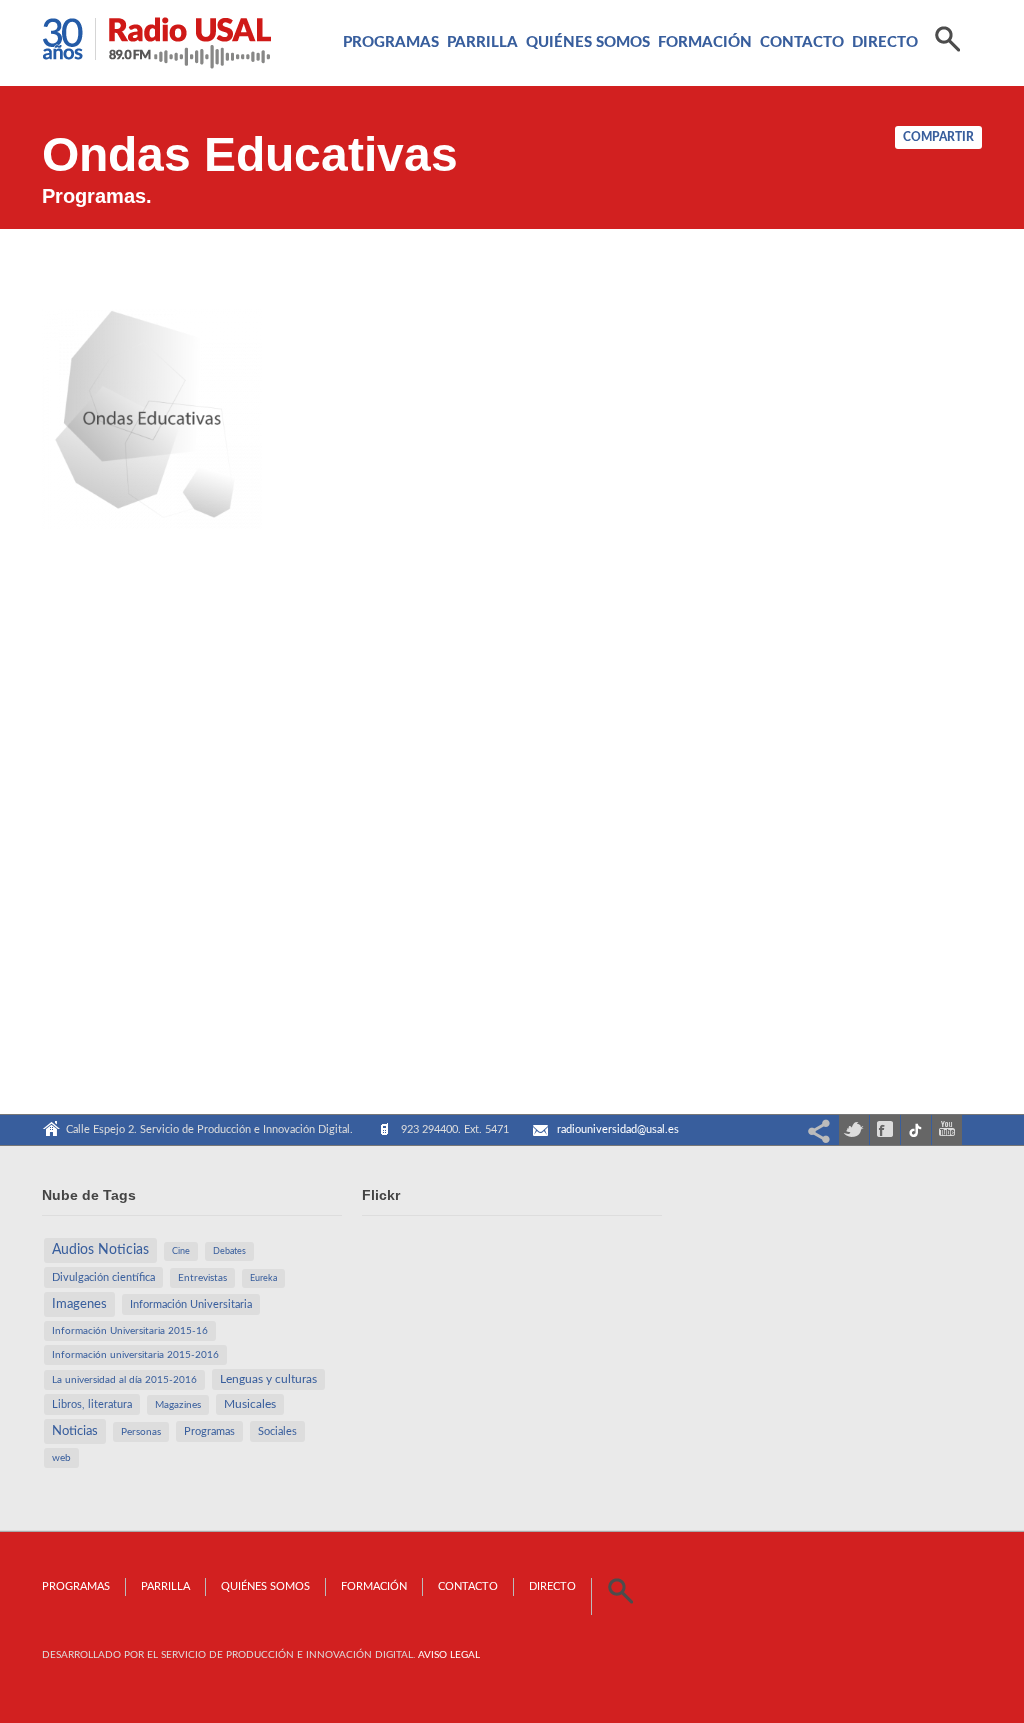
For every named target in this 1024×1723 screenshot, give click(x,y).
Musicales (250, 1404)
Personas (141, 1432)
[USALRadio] (157, 48)
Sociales (277, 1431)
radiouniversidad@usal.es (618, 1129)
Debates (229, 1251)
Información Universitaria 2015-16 (130, 1331)
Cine (181, 1251)
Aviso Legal (449, 1655)
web (61, 1458)
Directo (885, 42)
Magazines (178, 1405)
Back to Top (964, 60)
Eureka (263, 1278)
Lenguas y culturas (268, 1379)
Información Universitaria (191, 1304)
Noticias (75, 1431)
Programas (391, 42)
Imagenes (79, 1304)
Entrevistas (202, 1278)
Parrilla (482, 42)
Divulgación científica (103, 1277)
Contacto (802, 42)
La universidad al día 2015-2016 (124, 1380)
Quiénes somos (588, 42)
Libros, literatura (92, 1404)
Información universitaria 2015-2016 (135, 1355)
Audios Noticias (100, 1250)
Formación (705, 42)
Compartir (938, 137)
